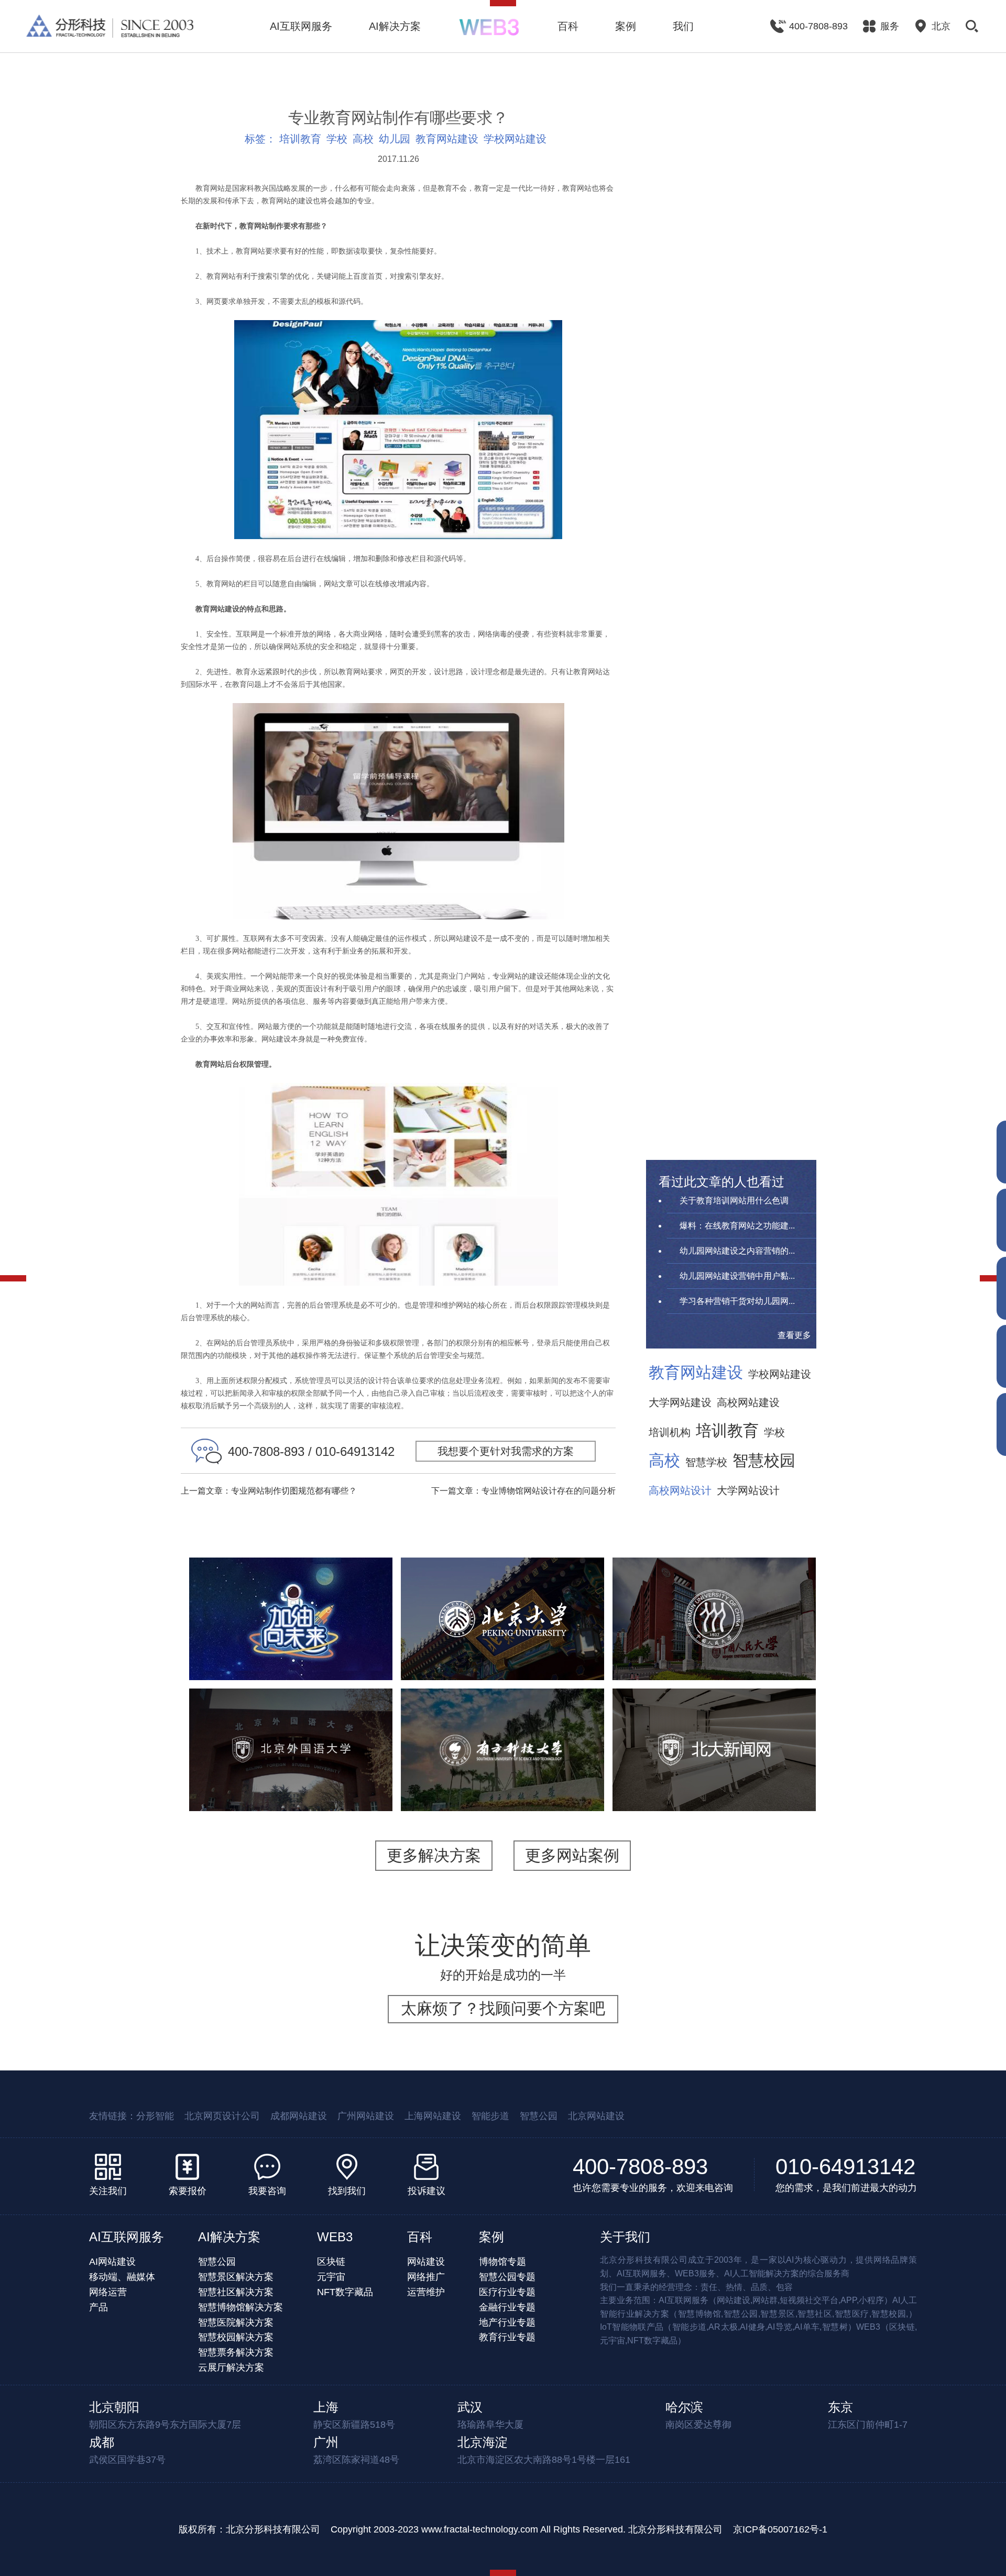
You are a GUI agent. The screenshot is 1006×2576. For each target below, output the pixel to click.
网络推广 (426, 2277)
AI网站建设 (112, 2262)
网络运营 (108, 2292)
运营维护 (426, 2292)
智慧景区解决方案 (236, 2277)
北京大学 (502, 1589)
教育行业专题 (507, 2337)
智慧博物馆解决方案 (240, 2307)
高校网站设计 (680, 1490)
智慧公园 (539, 2116)
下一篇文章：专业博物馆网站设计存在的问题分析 (523, 1491)
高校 (363, 139)
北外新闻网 (714, 1720)
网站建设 (426, 2262)
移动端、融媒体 (122, 2277)
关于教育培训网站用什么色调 (734, 1201)
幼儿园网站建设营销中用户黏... (737, 1276)
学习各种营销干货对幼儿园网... (737, 1301)
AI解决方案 (395, 26)
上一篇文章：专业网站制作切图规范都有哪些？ (269, 1491)
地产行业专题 (507, 2322)
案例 (626, 26)
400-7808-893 (640, 2167)
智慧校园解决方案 (236, 2337)
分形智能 (155, 2116)
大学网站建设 (680, 1402)
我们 (683, 26)
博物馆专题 (502, 2262)
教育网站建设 (447, 139)
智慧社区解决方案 (236, 2292)
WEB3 (335, 2237)
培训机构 (670, 1432)
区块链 (331, 2262)
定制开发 (331, 1647)
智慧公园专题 (507, 2277)
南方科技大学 (502, 1720)
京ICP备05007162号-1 (780, 2529)
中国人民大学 (714, 1589)
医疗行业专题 (507, 2292)
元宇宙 (331, 2277)
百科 (568, 26)
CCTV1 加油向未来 (291, 1596)
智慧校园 (764, 1461)
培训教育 (300, 139)
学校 (337, 139)
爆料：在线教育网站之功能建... (737, 1226)
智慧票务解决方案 (236, 2352)
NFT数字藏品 (345, 2292)
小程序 (291, 1647)
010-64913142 (845, 2167)
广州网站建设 (366, 2116)
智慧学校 (706, 1462)
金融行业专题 (507, 2307)
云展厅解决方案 (231, 2367)
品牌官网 (692, 1772)
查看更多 (794, 1335)
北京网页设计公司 (222, 2116)
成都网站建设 (299, 2116)
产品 (99, 2307)
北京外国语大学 (291, 1720)
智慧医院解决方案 (236, 2322)
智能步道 (490, 2116)
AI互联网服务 (301, 26)
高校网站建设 (748, 1402)
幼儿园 (395, 139)
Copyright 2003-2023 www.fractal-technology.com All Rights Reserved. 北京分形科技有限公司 (527, 2529)
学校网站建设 (515, 139)
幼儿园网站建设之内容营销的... (737, 1251)
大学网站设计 (748, 1490)
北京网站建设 (596, 2116)
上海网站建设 (433, 2116)
